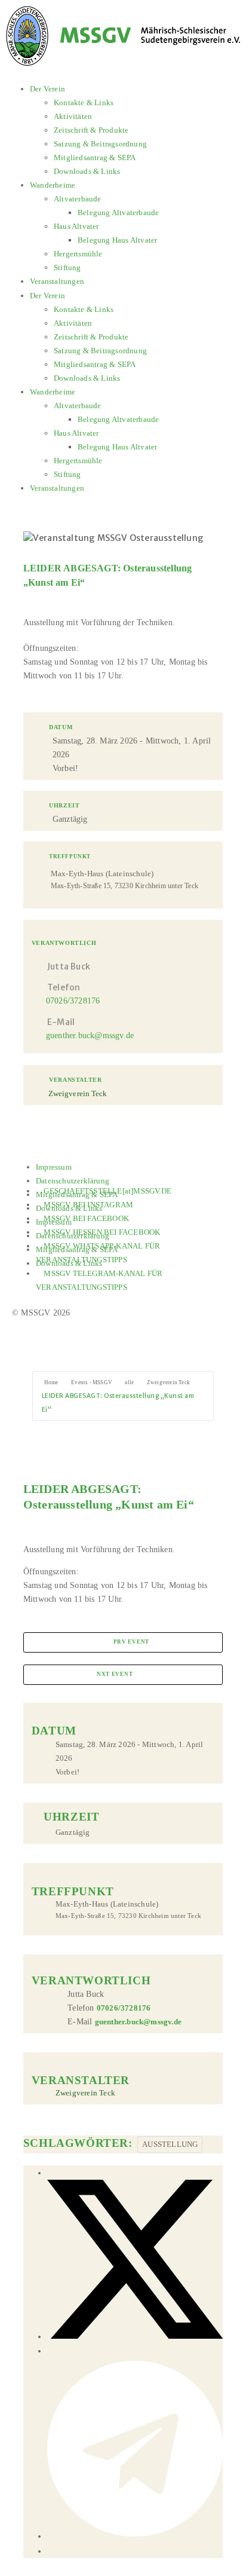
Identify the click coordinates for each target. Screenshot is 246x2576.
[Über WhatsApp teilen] (52, 2351)
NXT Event (115, 1674)
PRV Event (131, 1642)
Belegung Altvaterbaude (118, 212)
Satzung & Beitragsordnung (100, 144)
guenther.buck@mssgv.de (90, 1035)
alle (129, 1382)
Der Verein (47, 89)
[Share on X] (135, 2337)
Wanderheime (53, 185)
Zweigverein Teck (168, 1382)
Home (51, 1382)
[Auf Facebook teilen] (52, 2173)
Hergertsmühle (78, 254)
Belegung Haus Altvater (117, 240)
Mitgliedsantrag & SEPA (95, 157)
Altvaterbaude (78, 199)
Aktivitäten (73, 116)
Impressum (54, 1167)
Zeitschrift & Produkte (91, 130)
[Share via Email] (52, 2551)
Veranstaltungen (57, 281)
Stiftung (67, 267)
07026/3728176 (73, 1001)
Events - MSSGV (92, 1382)
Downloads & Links (87, 171)
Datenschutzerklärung (73, 1181)
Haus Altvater (76, 226)
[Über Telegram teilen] (135, 2536)
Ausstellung (170, 2144)
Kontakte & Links (84, 103)
